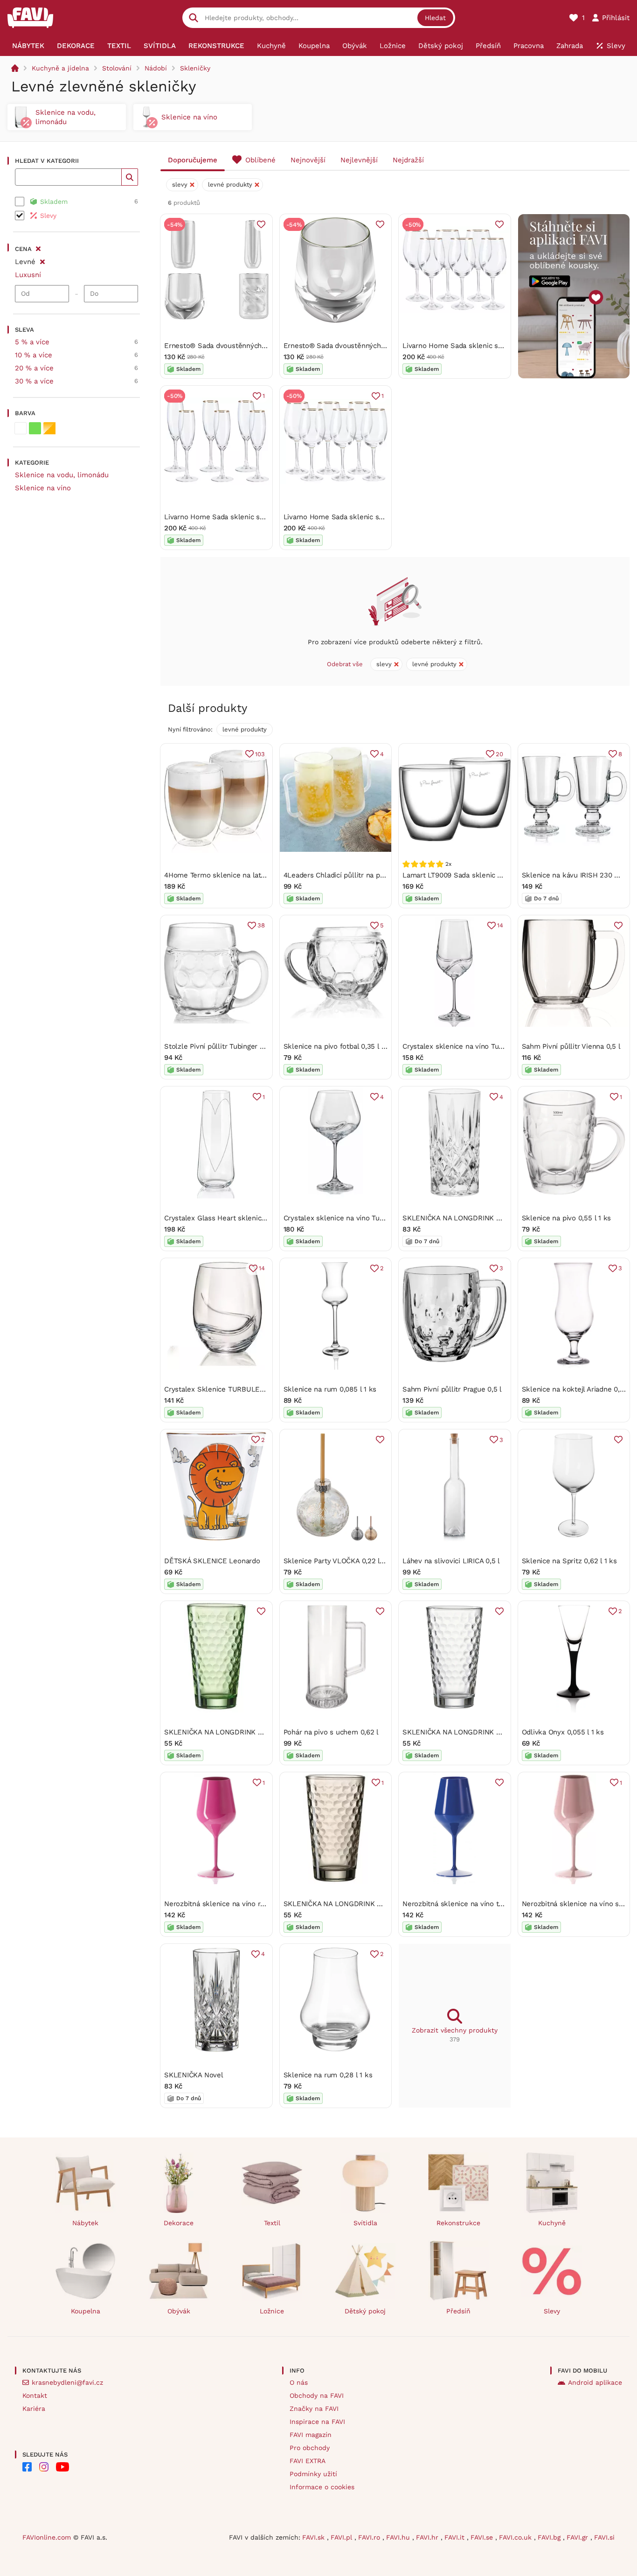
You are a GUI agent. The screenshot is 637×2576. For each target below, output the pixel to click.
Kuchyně (552, 2223)
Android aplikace (595, 2382)
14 (500, 925)
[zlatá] (49, 428)
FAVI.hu (399, 2537)
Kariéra (34, 2409)
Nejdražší (408, 160)
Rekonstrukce (458, 2223)
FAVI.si (604, 2537)
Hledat (435, 18)
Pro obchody (310, 2448)
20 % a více (34, 368)
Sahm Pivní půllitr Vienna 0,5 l (571, 1046)
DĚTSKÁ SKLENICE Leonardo (212, 1561)
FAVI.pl (343, 2537)
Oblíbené (260, 160)
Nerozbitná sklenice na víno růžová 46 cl (231, 1904)
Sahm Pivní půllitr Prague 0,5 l (452, 1389)
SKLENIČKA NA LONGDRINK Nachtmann (468, 1218)
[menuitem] (28, 46)
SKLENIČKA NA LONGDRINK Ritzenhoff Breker (240, 1732)
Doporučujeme (193, 160)
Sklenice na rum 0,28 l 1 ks (328, 2075)
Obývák (179, 2311)
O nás (299, 2382)
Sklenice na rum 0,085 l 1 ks (330, 1389)
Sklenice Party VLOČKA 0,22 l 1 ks (339, 1561)
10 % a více (34, 355)
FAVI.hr (428, 2537)
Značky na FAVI (314, 2409)
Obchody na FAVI (317, 2395)
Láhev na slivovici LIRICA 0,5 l (451, 1561)
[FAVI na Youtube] (62, 2467)
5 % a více (32, 342)
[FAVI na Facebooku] (27, 2467)
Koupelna (86, 2311)
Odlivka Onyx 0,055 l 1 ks (563, 1732)
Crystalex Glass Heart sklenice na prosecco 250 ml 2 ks (256, 1218)
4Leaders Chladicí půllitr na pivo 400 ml (349, 875)
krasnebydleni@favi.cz (67, 2382)
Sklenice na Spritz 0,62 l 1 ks (569, 1561)
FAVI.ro (370, 2537)
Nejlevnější (359, 160)
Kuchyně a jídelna (60, 68)
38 (261, 925)
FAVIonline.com (47, 2537)
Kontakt (35, 2395)
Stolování (117, 68)
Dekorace (179, 2223)
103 (260, 754)
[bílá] (21, 428)
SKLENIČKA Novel (194, 2075)
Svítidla (365, 2223)
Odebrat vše (345, 664)
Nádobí (156, 68)
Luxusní (28, 275)
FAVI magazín (311, 2435)
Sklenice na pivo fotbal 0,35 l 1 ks (339, 1046)
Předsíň (458, 2311)
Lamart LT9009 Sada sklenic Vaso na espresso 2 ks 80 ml (497, 875)
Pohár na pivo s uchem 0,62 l (331, 1732)
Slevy (552, 2311)
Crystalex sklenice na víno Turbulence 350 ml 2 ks (486, 1046)
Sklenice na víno (43, 488)
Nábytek (85, 2223)
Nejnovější (308, 160)
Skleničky (195, 68)
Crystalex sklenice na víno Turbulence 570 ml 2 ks (367, 1218)
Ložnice (272, 2311)
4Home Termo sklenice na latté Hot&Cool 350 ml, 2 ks (254, 875)
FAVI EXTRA (308, 2461)
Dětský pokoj (365, 2311)
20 (499, 754)
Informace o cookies (322, 2487)
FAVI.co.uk (516, 2537)
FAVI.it (456, 2537)
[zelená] (35, 428)
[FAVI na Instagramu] (44, 2467)
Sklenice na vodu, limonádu (62, 475)
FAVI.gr (578, 2537)
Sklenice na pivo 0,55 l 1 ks (567, 1218)
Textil (272, 2223)
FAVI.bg (550, 2537)
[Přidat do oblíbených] (261, 224)
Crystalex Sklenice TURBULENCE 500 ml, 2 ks (241, 1389)
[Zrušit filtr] (42, 260)
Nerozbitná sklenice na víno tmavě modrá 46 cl (480, 1904)
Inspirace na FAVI (317, 2422)
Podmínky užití (313, 2474)
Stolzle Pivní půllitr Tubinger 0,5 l (219, 1046)
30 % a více (34, 381)
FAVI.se (483, 2537)
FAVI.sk (315, 2537)
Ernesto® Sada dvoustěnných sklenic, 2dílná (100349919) (258, 346)
